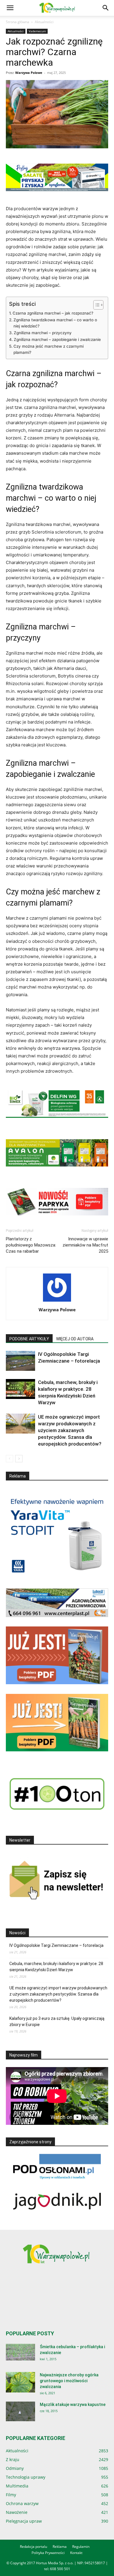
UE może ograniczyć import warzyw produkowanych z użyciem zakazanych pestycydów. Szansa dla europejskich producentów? (70, 1430)
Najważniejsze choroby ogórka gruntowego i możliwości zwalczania (69, 2381)
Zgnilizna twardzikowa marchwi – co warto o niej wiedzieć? (55, 323)
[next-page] (19, 1459)
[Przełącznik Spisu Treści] (95, 305)
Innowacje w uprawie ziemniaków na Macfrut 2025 (85, 1245)
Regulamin (81, 2547)
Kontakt (76, 2553)
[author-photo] (57, 1301)
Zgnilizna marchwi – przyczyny (43, 333)
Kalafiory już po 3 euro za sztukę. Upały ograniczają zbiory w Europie (57, 2021)
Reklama (60, 2547)
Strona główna (18, 22)
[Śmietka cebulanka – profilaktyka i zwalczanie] (20, 2352)
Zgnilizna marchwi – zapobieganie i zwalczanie (57, 339)
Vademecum (37, 31)
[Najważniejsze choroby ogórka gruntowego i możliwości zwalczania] (20, 2382)
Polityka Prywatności (48, 2553)
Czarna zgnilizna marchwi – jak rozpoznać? (53, 313)
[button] (10, 8)
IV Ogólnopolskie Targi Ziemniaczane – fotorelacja (56, 1945)
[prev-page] (9, 1459)
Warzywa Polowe (29, 73)
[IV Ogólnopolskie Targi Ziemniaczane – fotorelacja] (20, 1361)
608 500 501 (60, 2569)
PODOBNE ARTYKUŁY (29, 1339)
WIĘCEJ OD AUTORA (75, 1339)
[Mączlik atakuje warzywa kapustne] (20, 2411)
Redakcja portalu (33, 2547)
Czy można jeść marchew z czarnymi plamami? (49, 349)
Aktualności (44, 22)
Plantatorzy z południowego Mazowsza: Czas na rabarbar (31, 1245)
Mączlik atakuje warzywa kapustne (73, 2405)
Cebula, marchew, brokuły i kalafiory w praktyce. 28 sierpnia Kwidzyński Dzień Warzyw (56, 1967)
